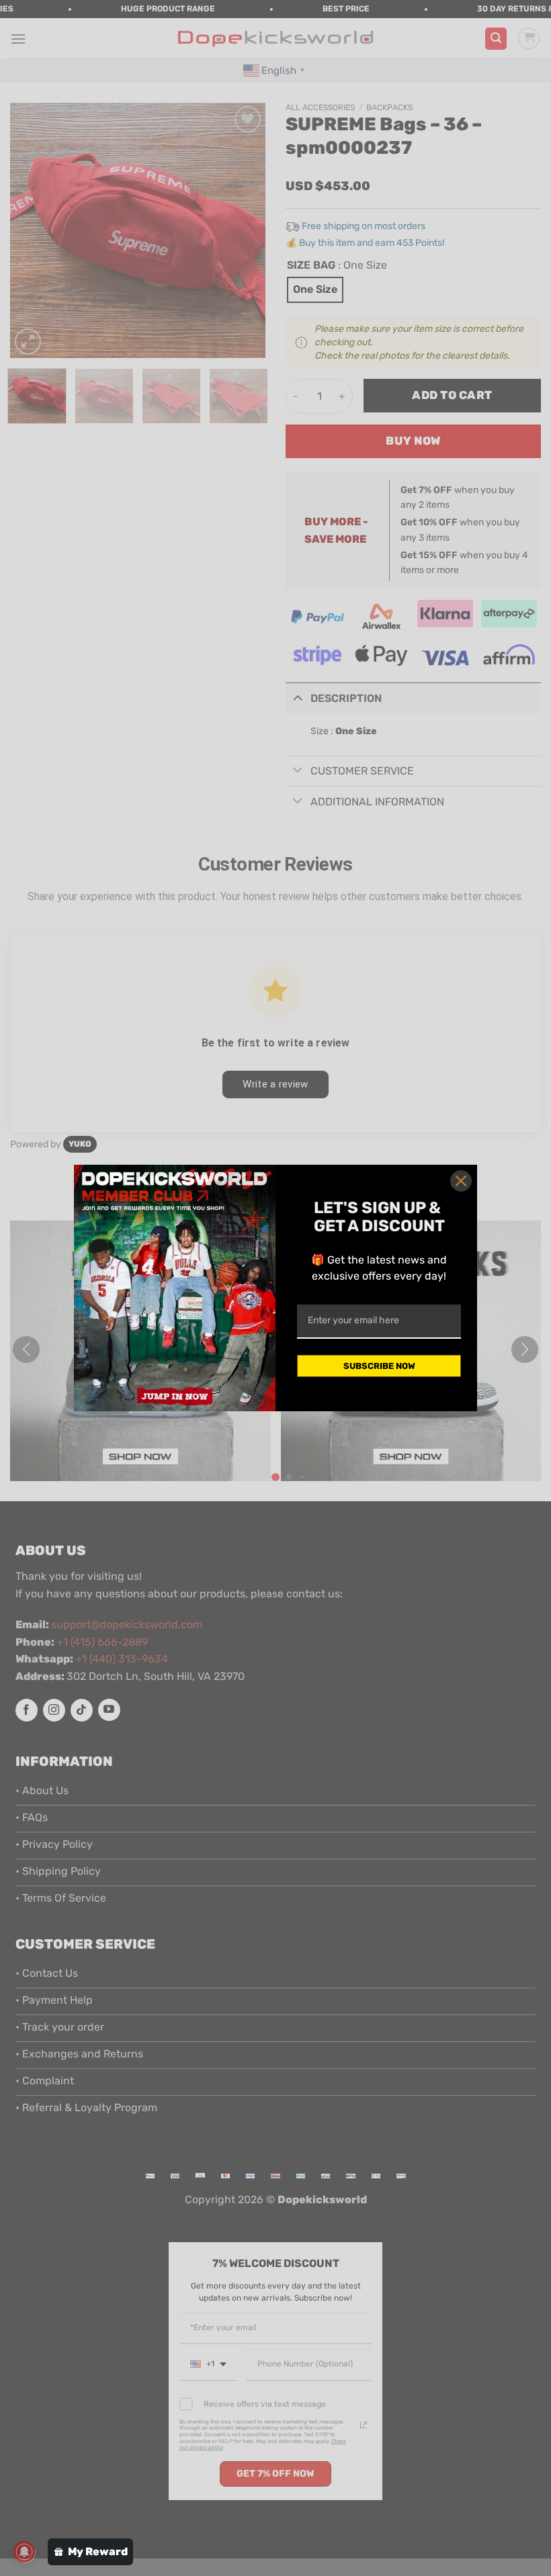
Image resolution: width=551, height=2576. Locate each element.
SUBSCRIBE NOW (379, 1366)
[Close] (461, 1181)
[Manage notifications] (24, 2552)
